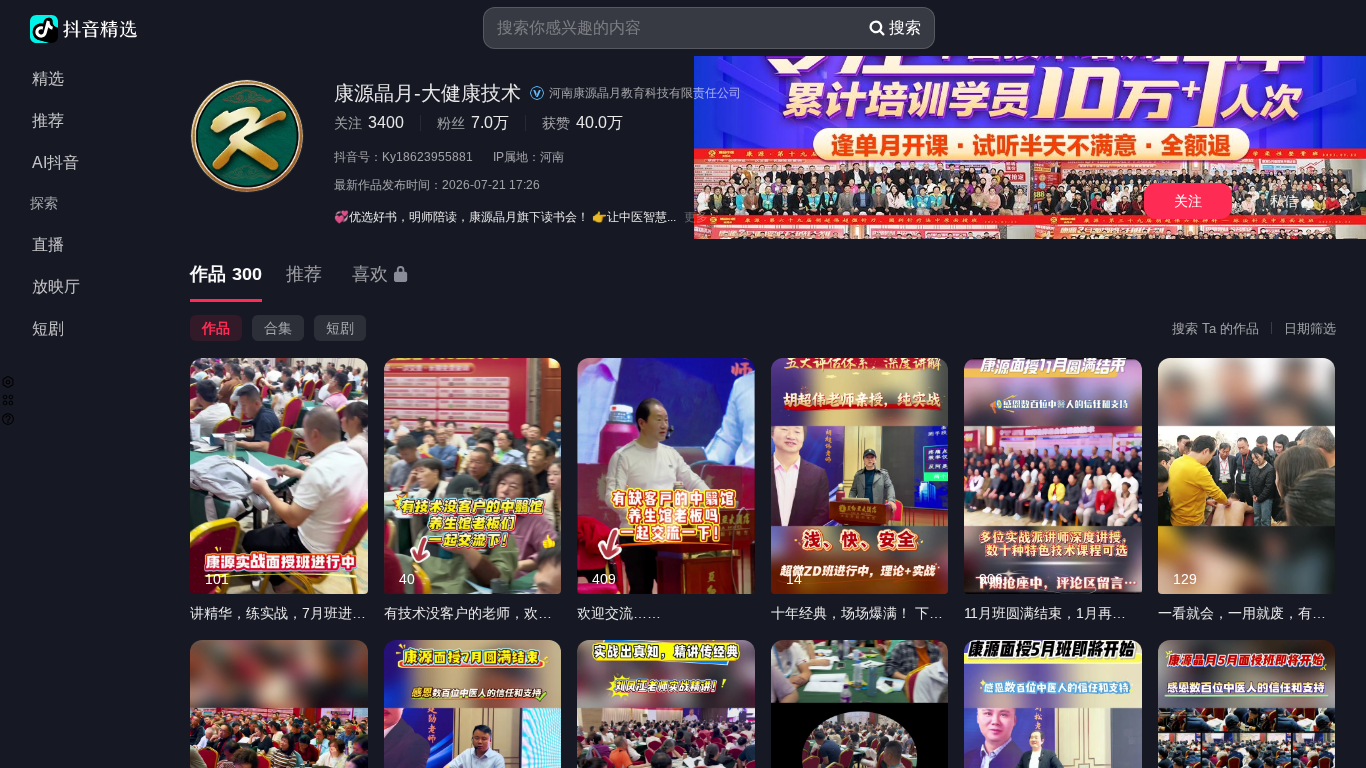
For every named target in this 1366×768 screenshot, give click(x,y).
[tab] (226, 275)
